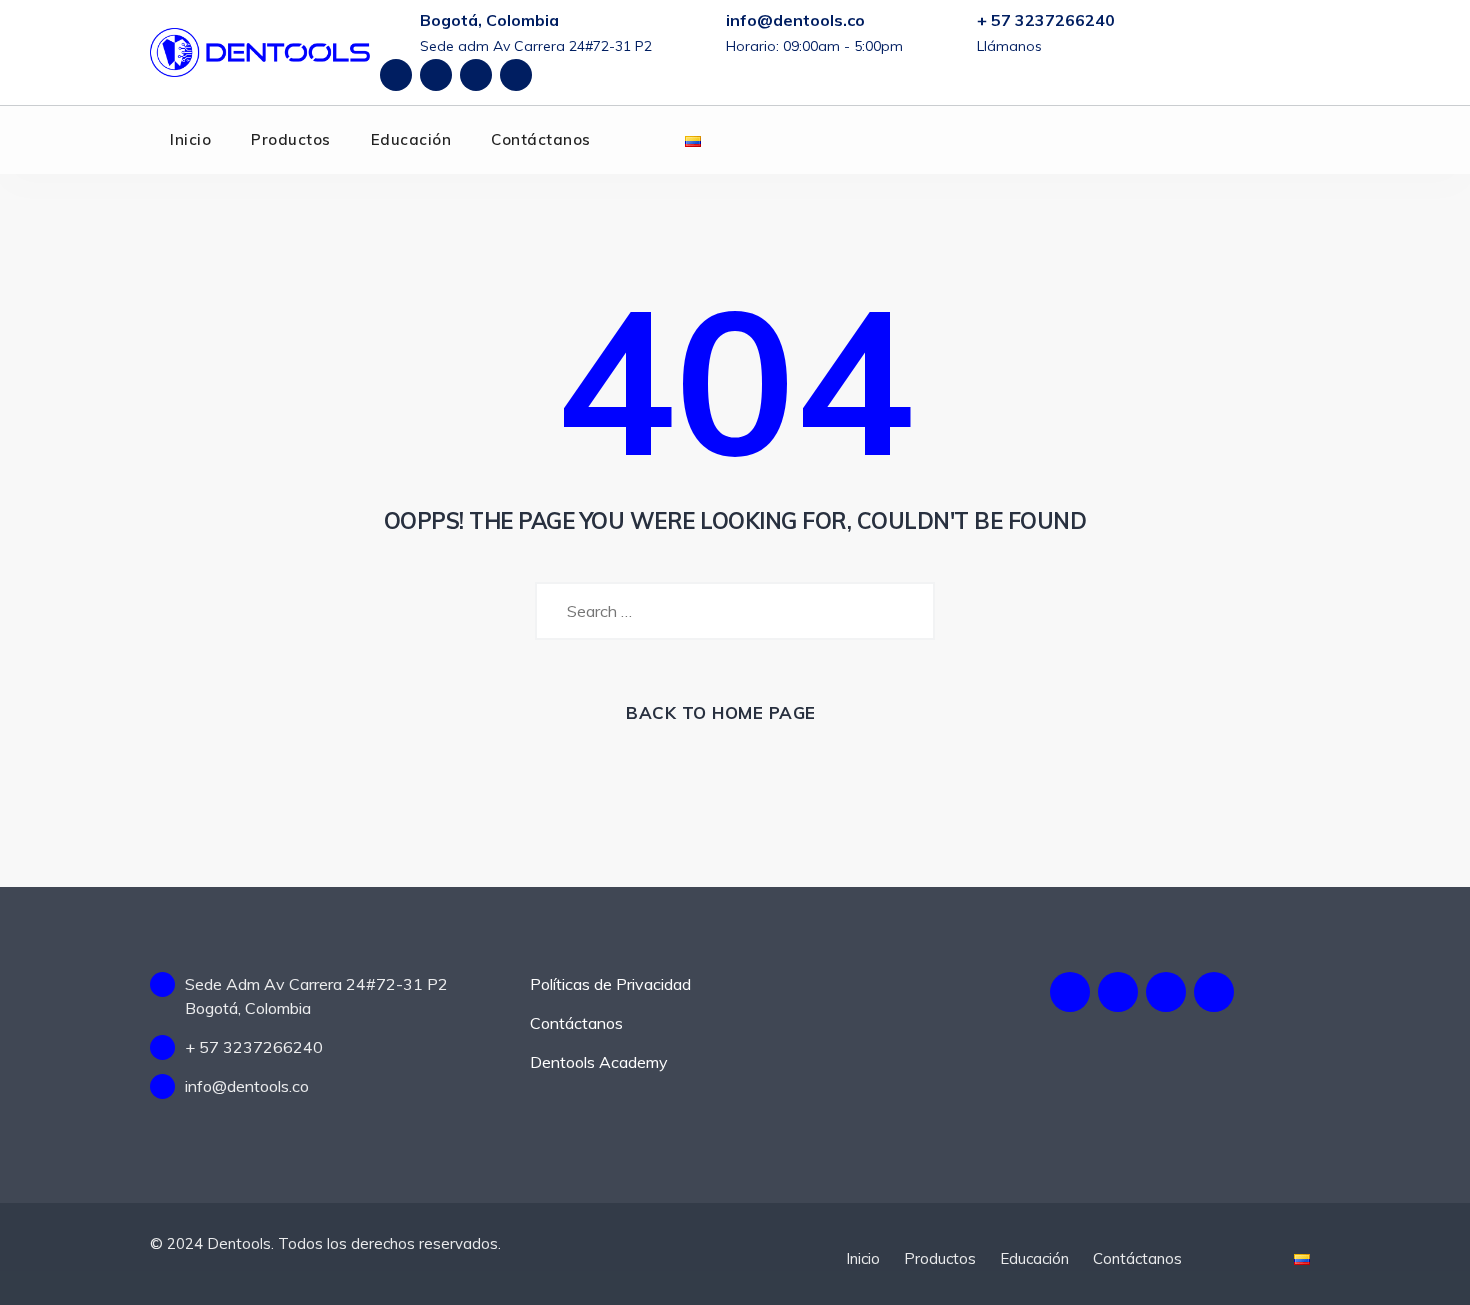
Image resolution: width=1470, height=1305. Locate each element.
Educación (411, 139)
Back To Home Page (721, 712)
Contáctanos (541, 139)
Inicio (190, 139)
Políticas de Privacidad (610, 984)
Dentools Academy (599, 1062)
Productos (291, 139)
